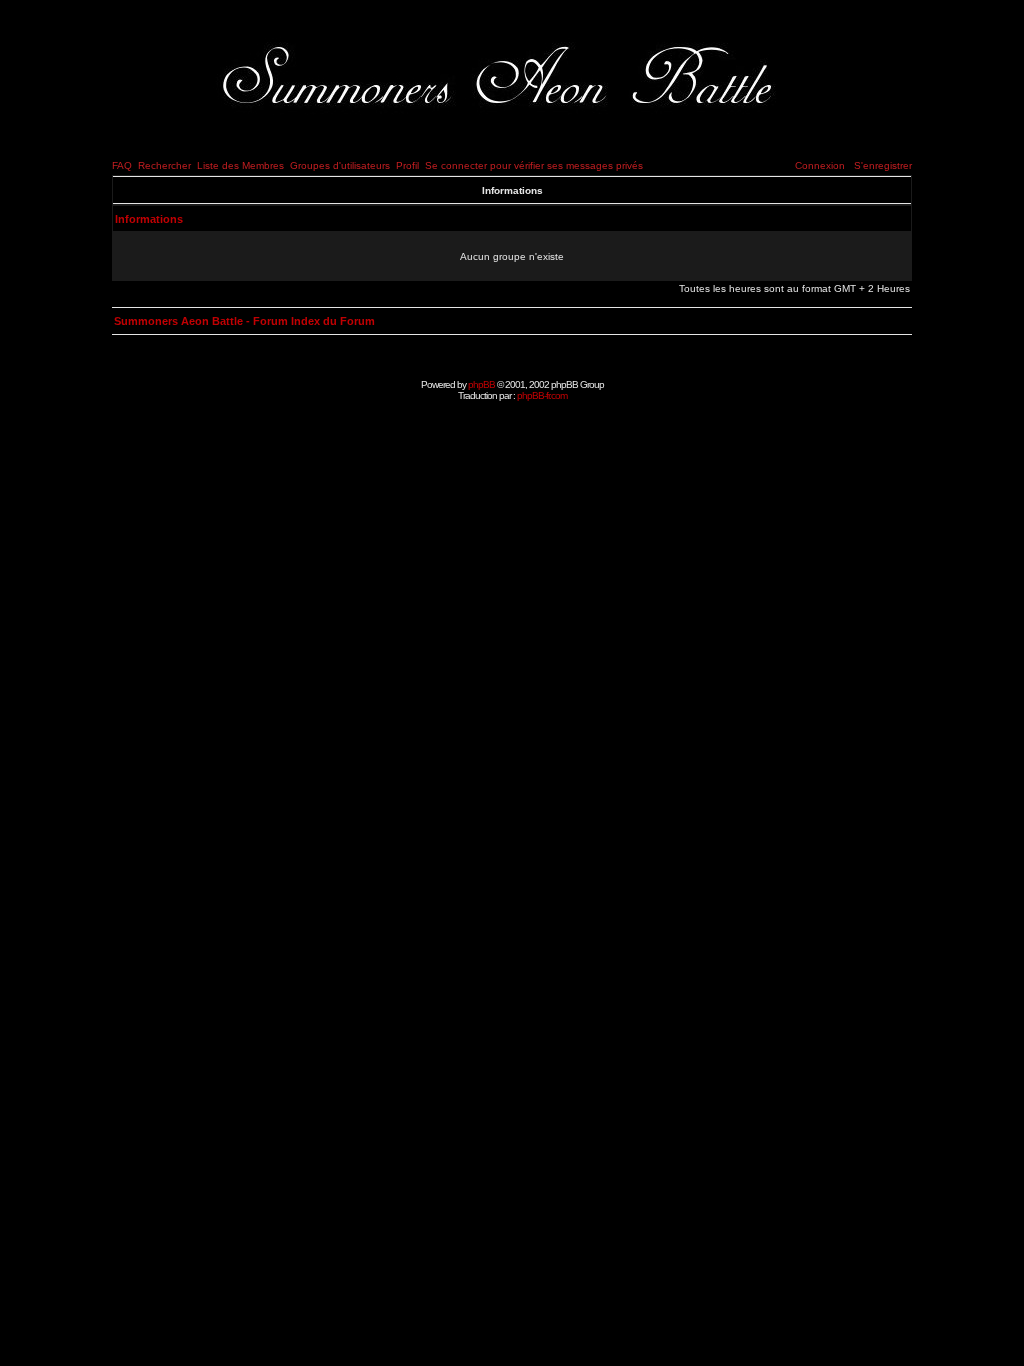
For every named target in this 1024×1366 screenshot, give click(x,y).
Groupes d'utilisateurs (340, 165)
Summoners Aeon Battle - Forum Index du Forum (244, 321)
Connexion (820, 165)
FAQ (122, 165)
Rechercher (164, 165)
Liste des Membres (240, 165)
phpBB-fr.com (542, 395)
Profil (407, 165)
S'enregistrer (883, 165)
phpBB (481, 384)
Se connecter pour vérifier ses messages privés (534, 165)
